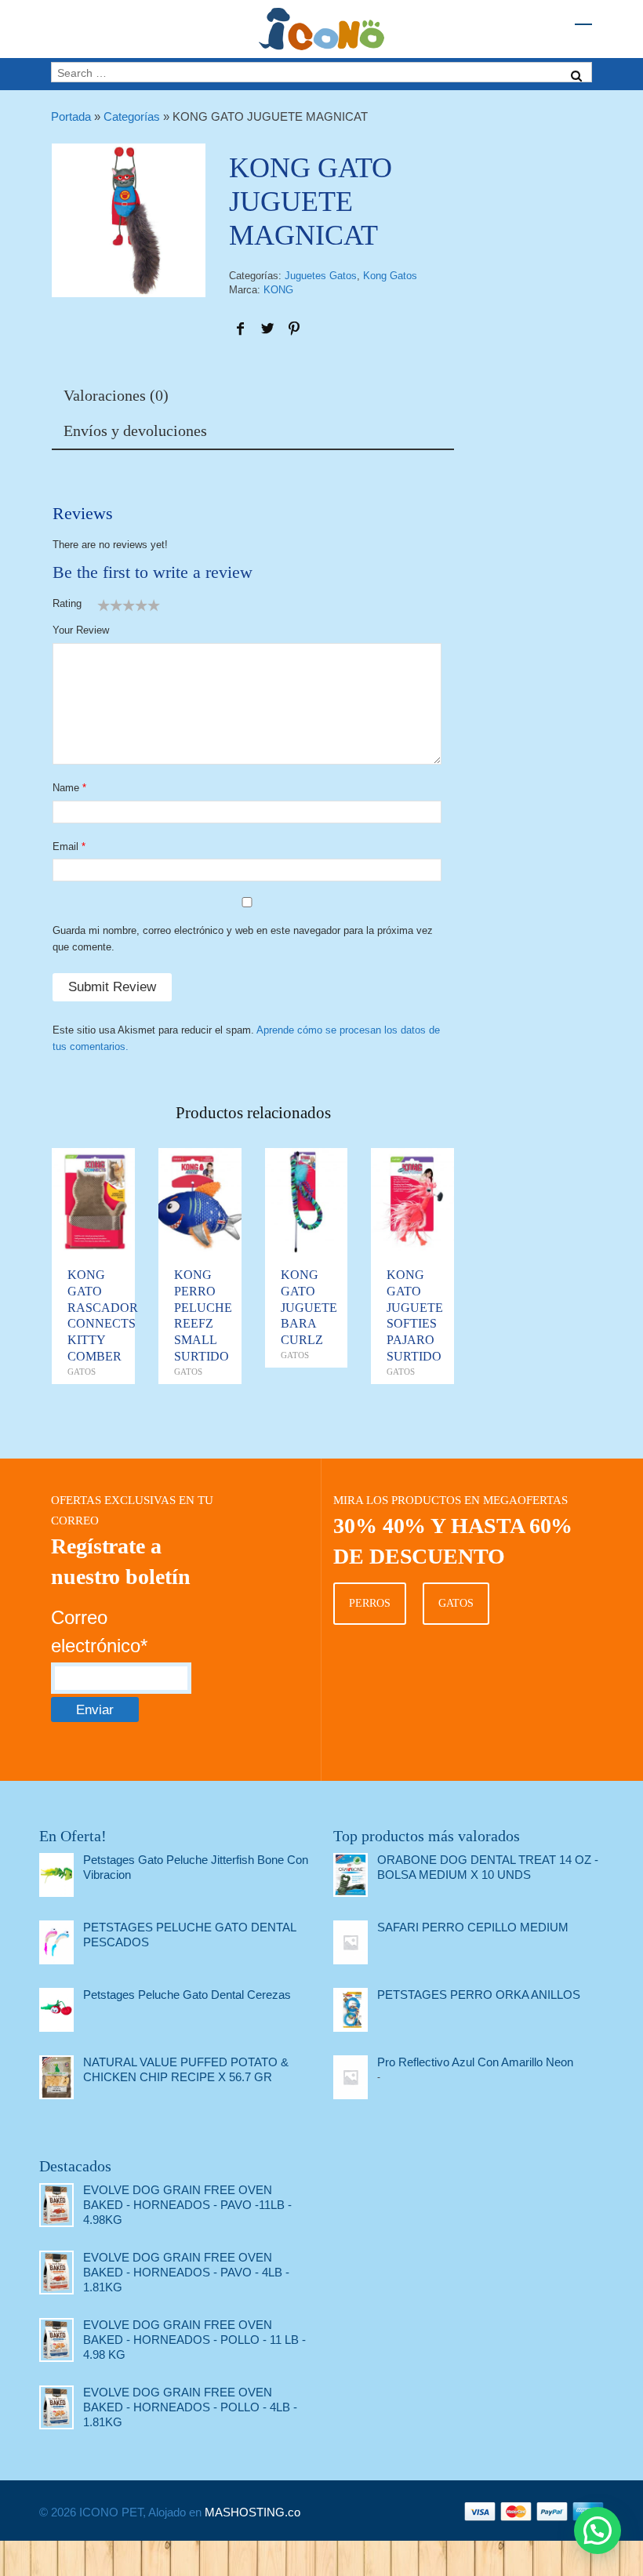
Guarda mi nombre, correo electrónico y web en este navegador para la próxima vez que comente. (243, 939)
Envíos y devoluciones (135, 431)
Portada (71, 116)
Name (66, 788)
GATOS (456, 1603)
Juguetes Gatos (321, 276)
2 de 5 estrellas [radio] (110, 605)
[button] (598, 2531)
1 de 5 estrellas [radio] (104, 605)
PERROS (370, 1603)
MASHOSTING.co (252, 2512)
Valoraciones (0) (116, 395)
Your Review (81, 630)
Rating (67, 603)
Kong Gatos (390, 276)
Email (65, 847)
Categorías (132, 116)
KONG (278, 290)
